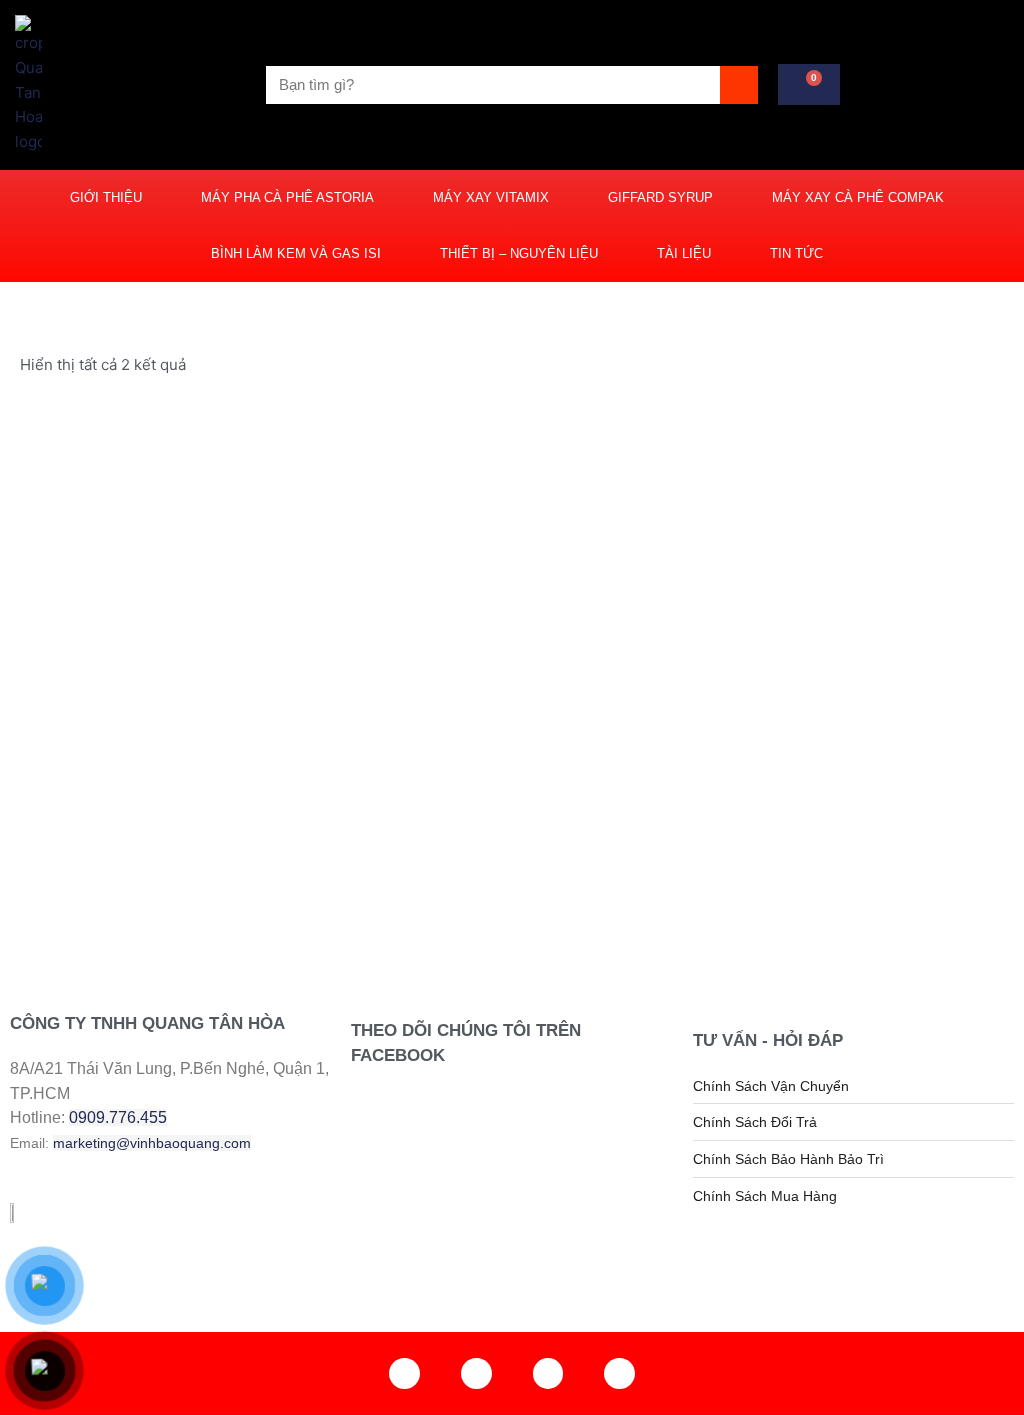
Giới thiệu (106, 197)
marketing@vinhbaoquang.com (152, 1143)
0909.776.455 (118, 1117)
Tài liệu (684, 253)
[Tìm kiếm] (739, 85)
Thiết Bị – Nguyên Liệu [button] (519, 253)
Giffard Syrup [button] (660, 197)
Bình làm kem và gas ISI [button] (296, 253)
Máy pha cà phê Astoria (287, 197)
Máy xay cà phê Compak (858, 197)
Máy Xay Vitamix (491, 197)
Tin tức (796, 253)
